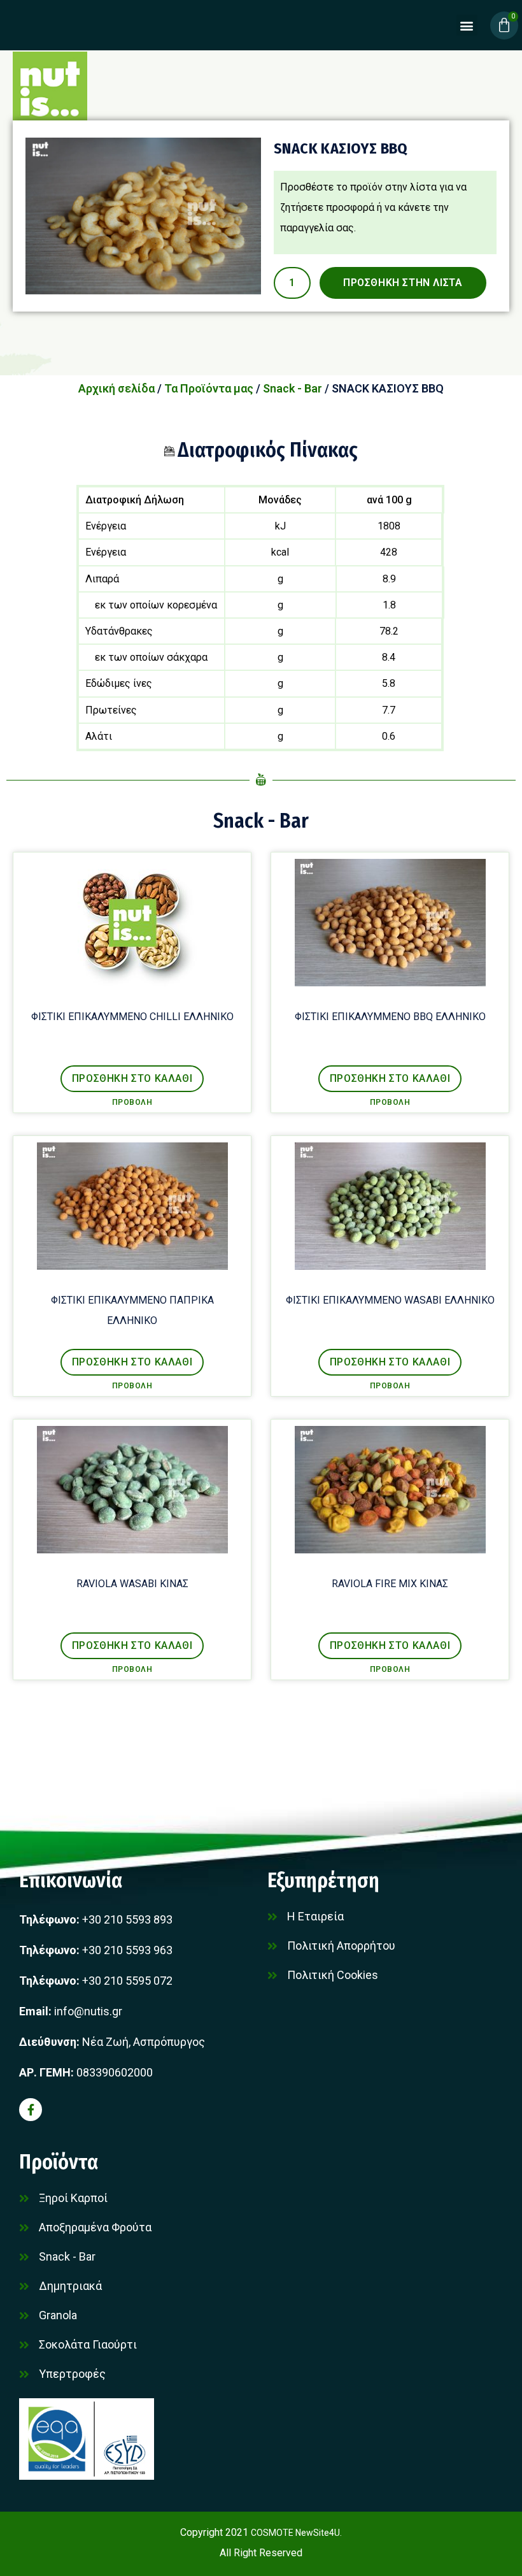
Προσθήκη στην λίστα (403, 283)
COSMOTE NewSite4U (295, 2533)
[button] (467, 25)
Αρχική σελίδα (116, 388)
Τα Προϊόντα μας (209, 388)
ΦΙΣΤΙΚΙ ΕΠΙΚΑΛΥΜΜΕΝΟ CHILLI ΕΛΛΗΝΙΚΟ (132, 1017)
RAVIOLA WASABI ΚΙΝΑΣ (132, 1584)
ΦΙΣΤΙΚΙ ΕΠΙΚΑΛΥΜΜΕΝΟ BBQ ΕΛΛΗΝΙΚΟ (390, 1017)
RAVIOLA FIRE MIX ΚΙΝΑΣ (390, 1584)
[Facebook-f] (31, 2110)
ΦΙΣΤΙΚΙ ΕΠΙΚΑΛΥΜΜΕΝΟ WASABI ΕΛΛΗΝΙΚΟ (390, 1300)
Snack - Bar (293, 388)
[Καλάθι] (504, 25)
